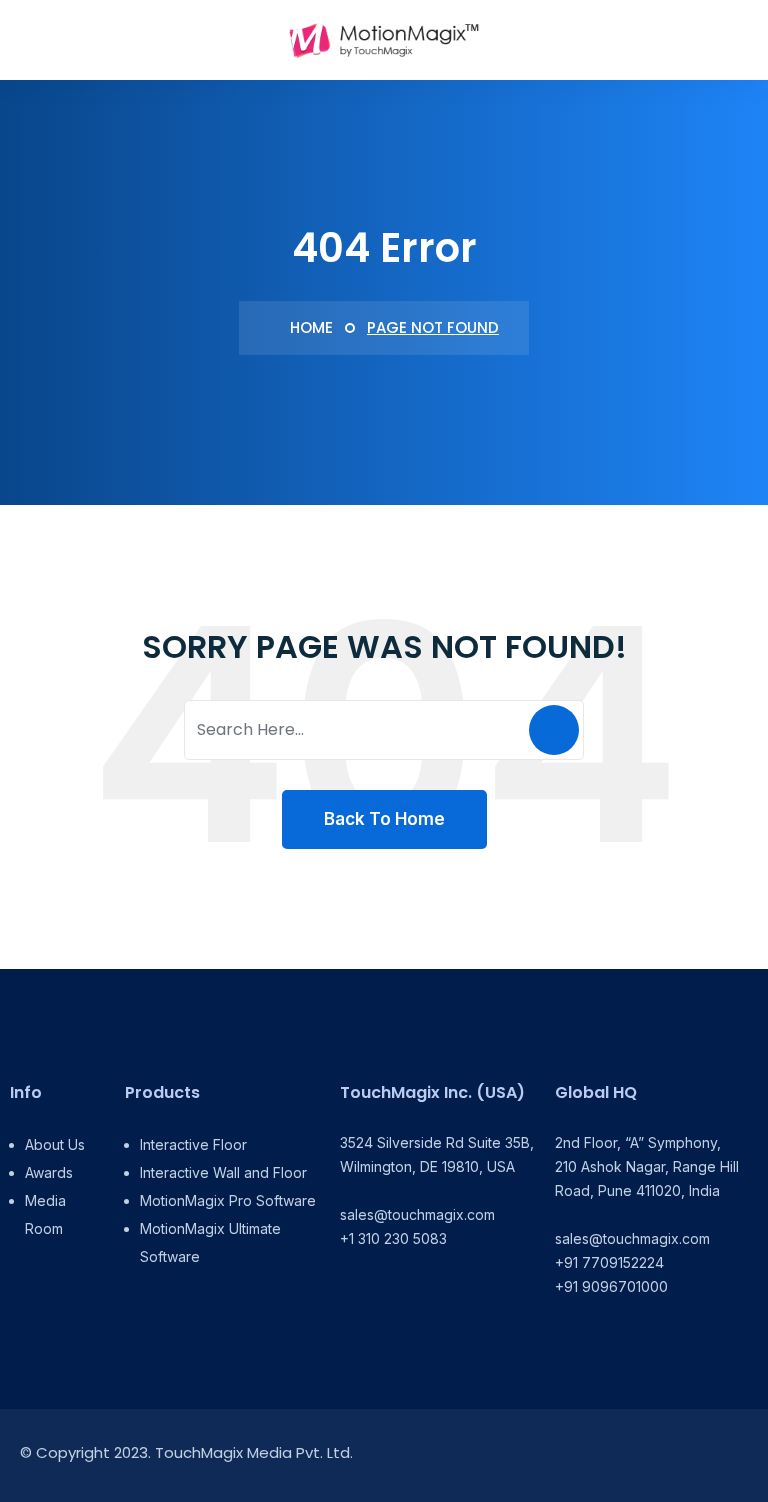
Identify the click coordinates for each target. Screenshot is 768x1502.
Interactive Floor (193, 1144)
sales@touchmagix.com (417, 1214)
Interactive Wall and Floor (223, 1172)
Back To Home (384, 819)
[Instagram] (690, 1455)
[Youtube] (735, 1455)
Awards (49, 1172)
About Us (55, 1144)
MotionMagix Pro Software (228, 1200)
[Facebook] (645, 1455)
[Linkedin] (600, 1455)
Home (309, 327)
